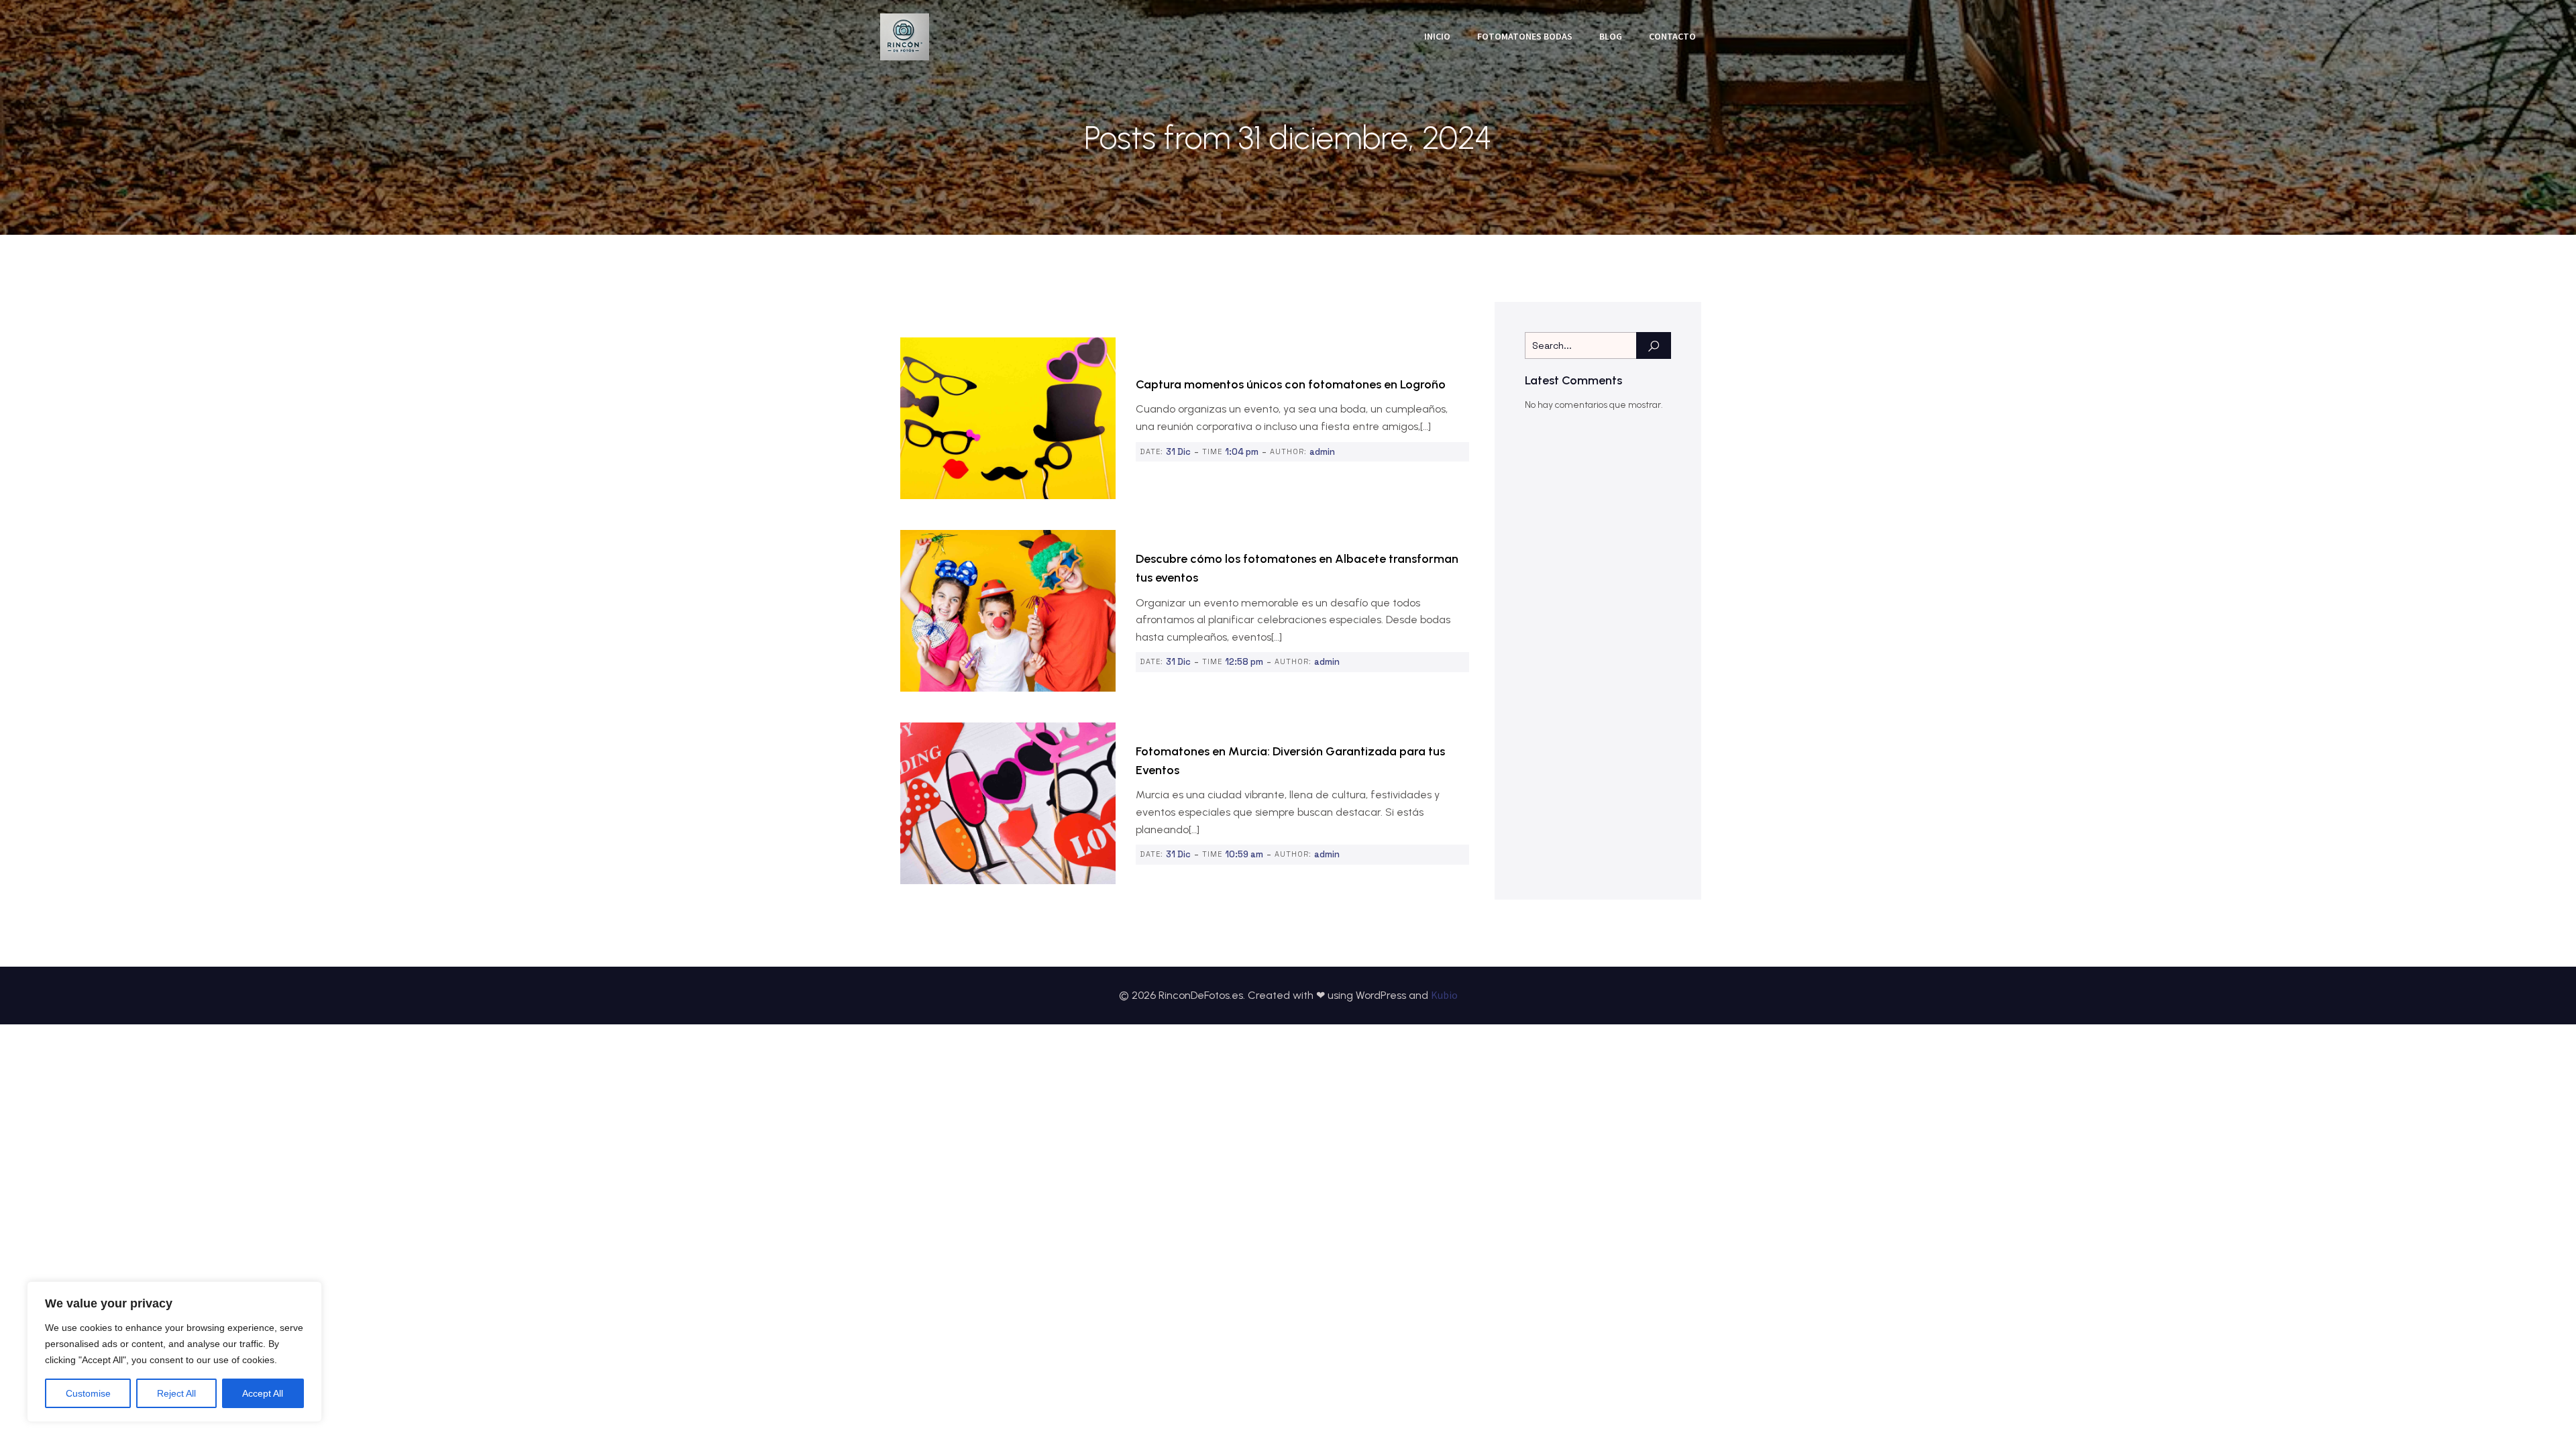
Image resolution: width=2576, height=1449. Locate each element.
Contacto (1672, 36)
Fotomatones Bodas (1525, 36)
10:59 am (1244, 854)
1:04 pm (1242, 452)
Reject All (176, 1393)
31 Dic (1178, 452)
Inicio (1437, 36)
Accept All (263, 1393)
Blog (1611, 36)
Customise (88, 1393)
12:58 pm (1244, 662)
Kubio (1444, 995)
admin (1322, 452)
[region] (174, 1352)
